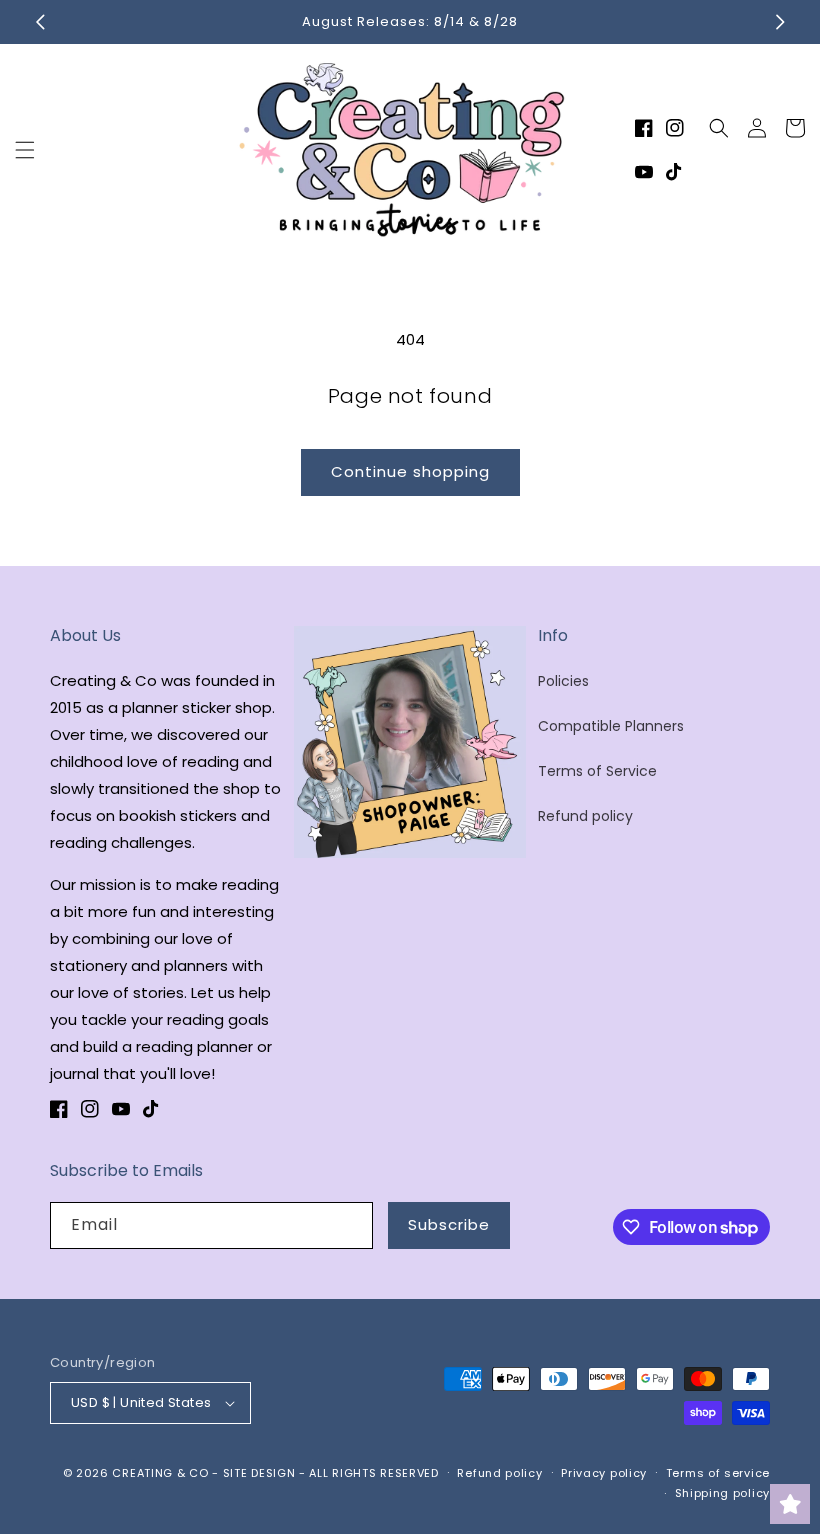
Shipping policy (723, 1493)
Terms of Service (597, 771)
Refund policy (585, 816)
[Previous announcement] (40, 22)
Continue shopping (410, 471)
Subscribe (449, 1224)
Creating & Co (160, 1473)
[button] (25, 150)
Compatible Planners (611, 726)
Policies (563, 681)
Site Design (259, 1473)
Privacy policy (604, 1473)
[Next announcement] (780, 22)
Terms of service (718, 1473)
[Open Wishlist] (790, 1504)
